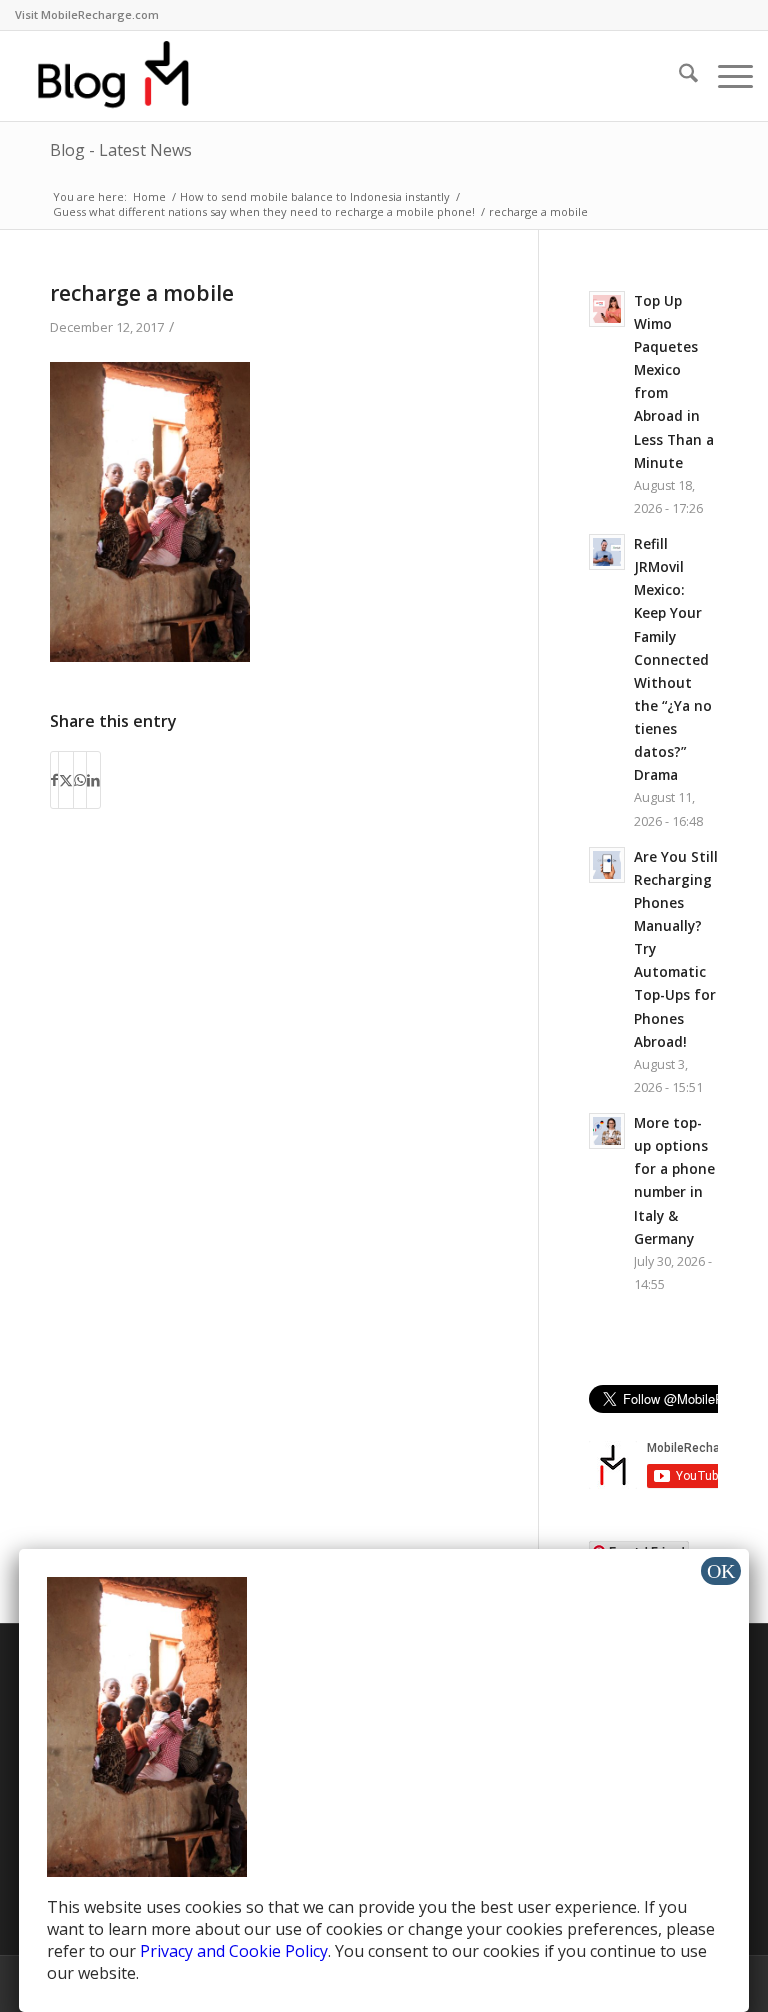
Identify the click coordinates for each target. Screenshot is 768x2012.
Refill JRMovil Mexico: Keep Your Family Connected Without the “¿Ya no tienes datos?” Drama (673, 659)
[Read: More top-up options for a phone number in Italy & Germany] (607, 1131)
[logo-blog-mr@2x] (125, 76)
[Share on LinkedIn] (93, 780)
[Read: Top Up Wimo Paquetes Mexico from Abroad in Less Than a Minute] (607, 309)
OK (721, 1571)
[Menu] (725, 76)
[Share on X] (66, 780)
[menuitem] (87, 15)
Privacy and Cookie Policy (234, 1951)
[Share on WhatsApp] (80, 780)
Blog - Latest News (121, 150)
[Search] (678, 76)
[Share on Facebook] (54, 780)
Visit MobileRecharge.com (87, 14)
